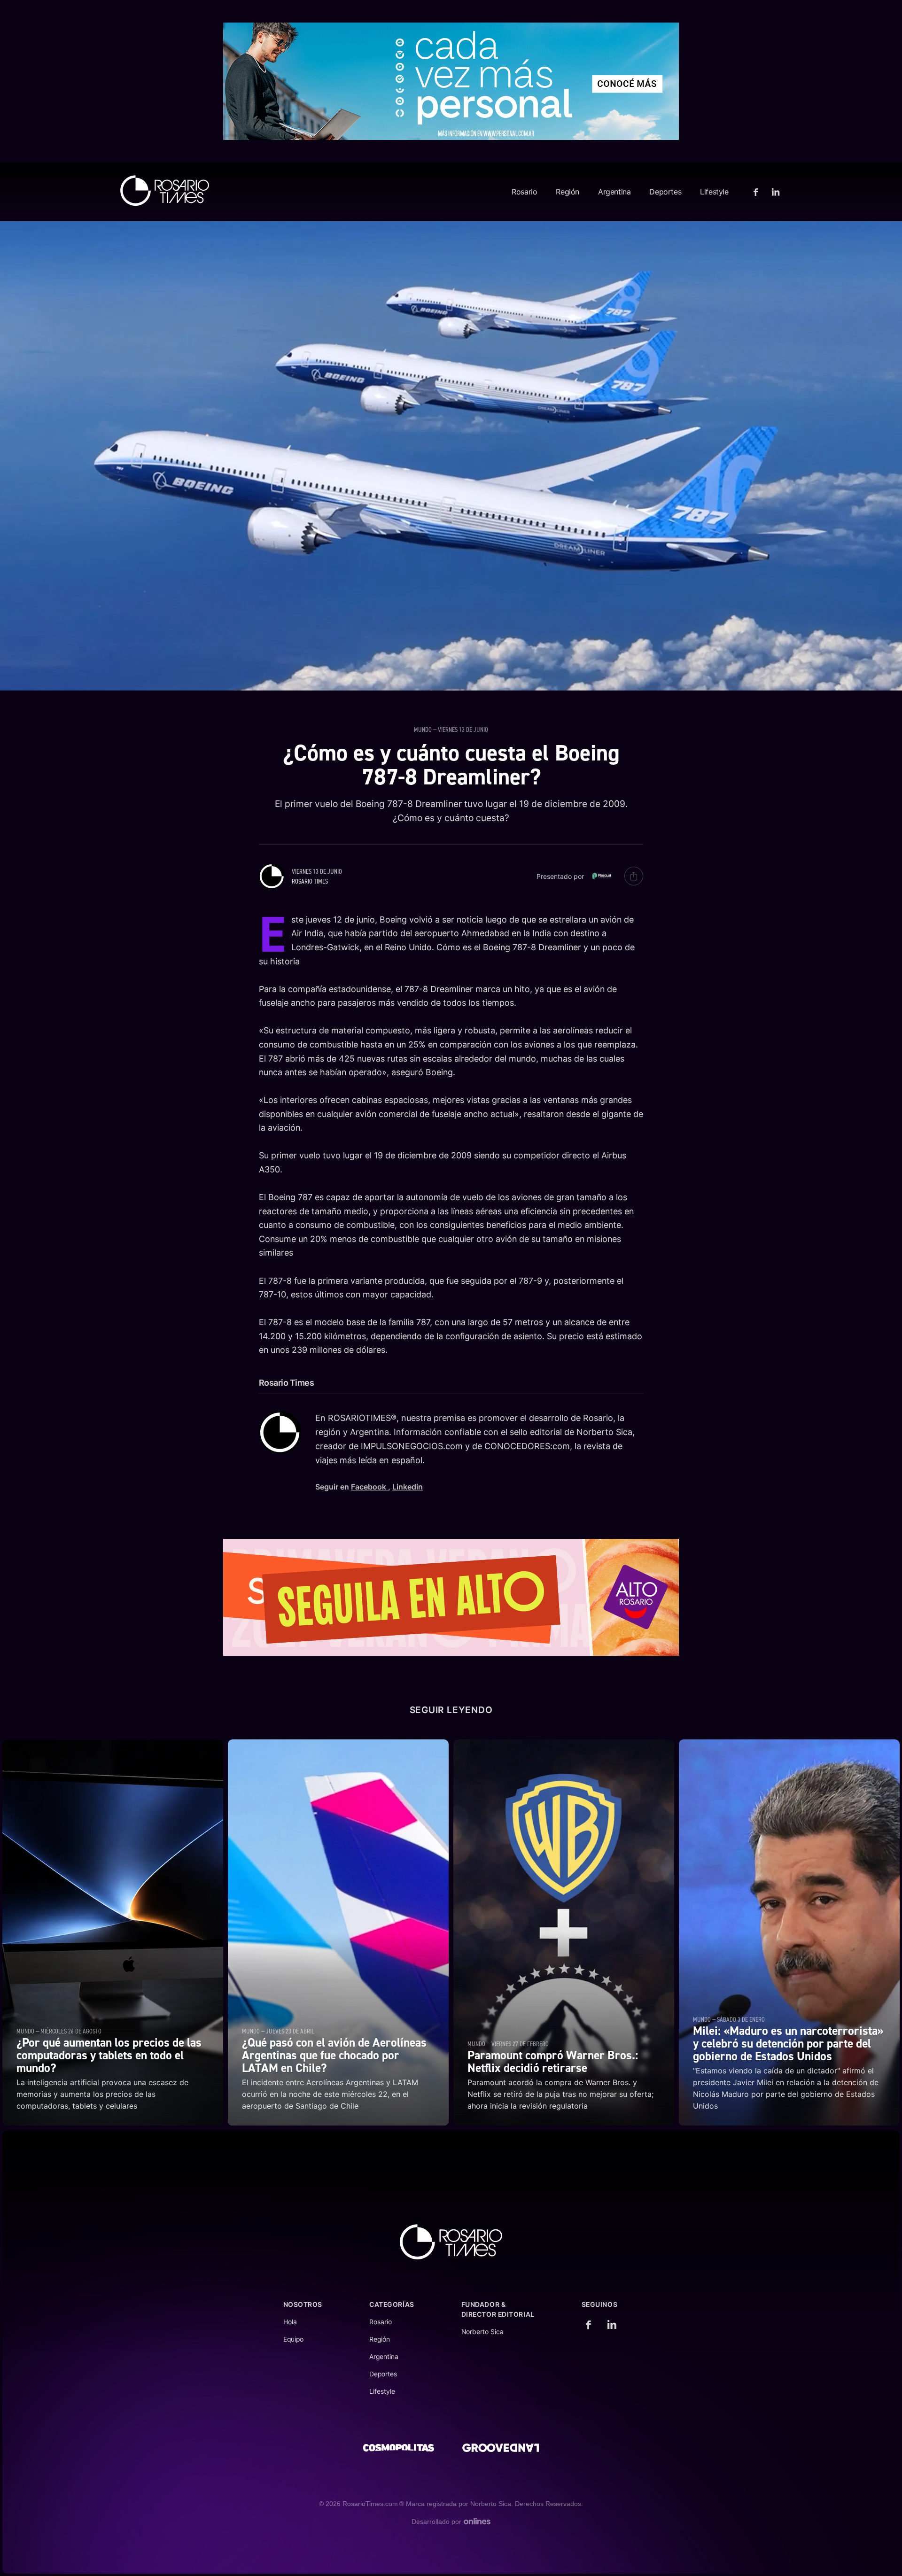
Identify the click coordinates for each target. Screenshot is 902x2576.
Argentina (614, 192)
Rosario (524, 192)
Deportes (665, 192)
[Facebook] (757, 192)
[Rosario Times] (165, 190)
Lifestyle (714, 192)
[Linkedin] (774, 192)
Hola (290, 2322)
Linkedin (408, 1487)
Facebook (369, 1487)
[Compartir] (634, 876)
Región (568, 192)
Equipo (293, 2339)
